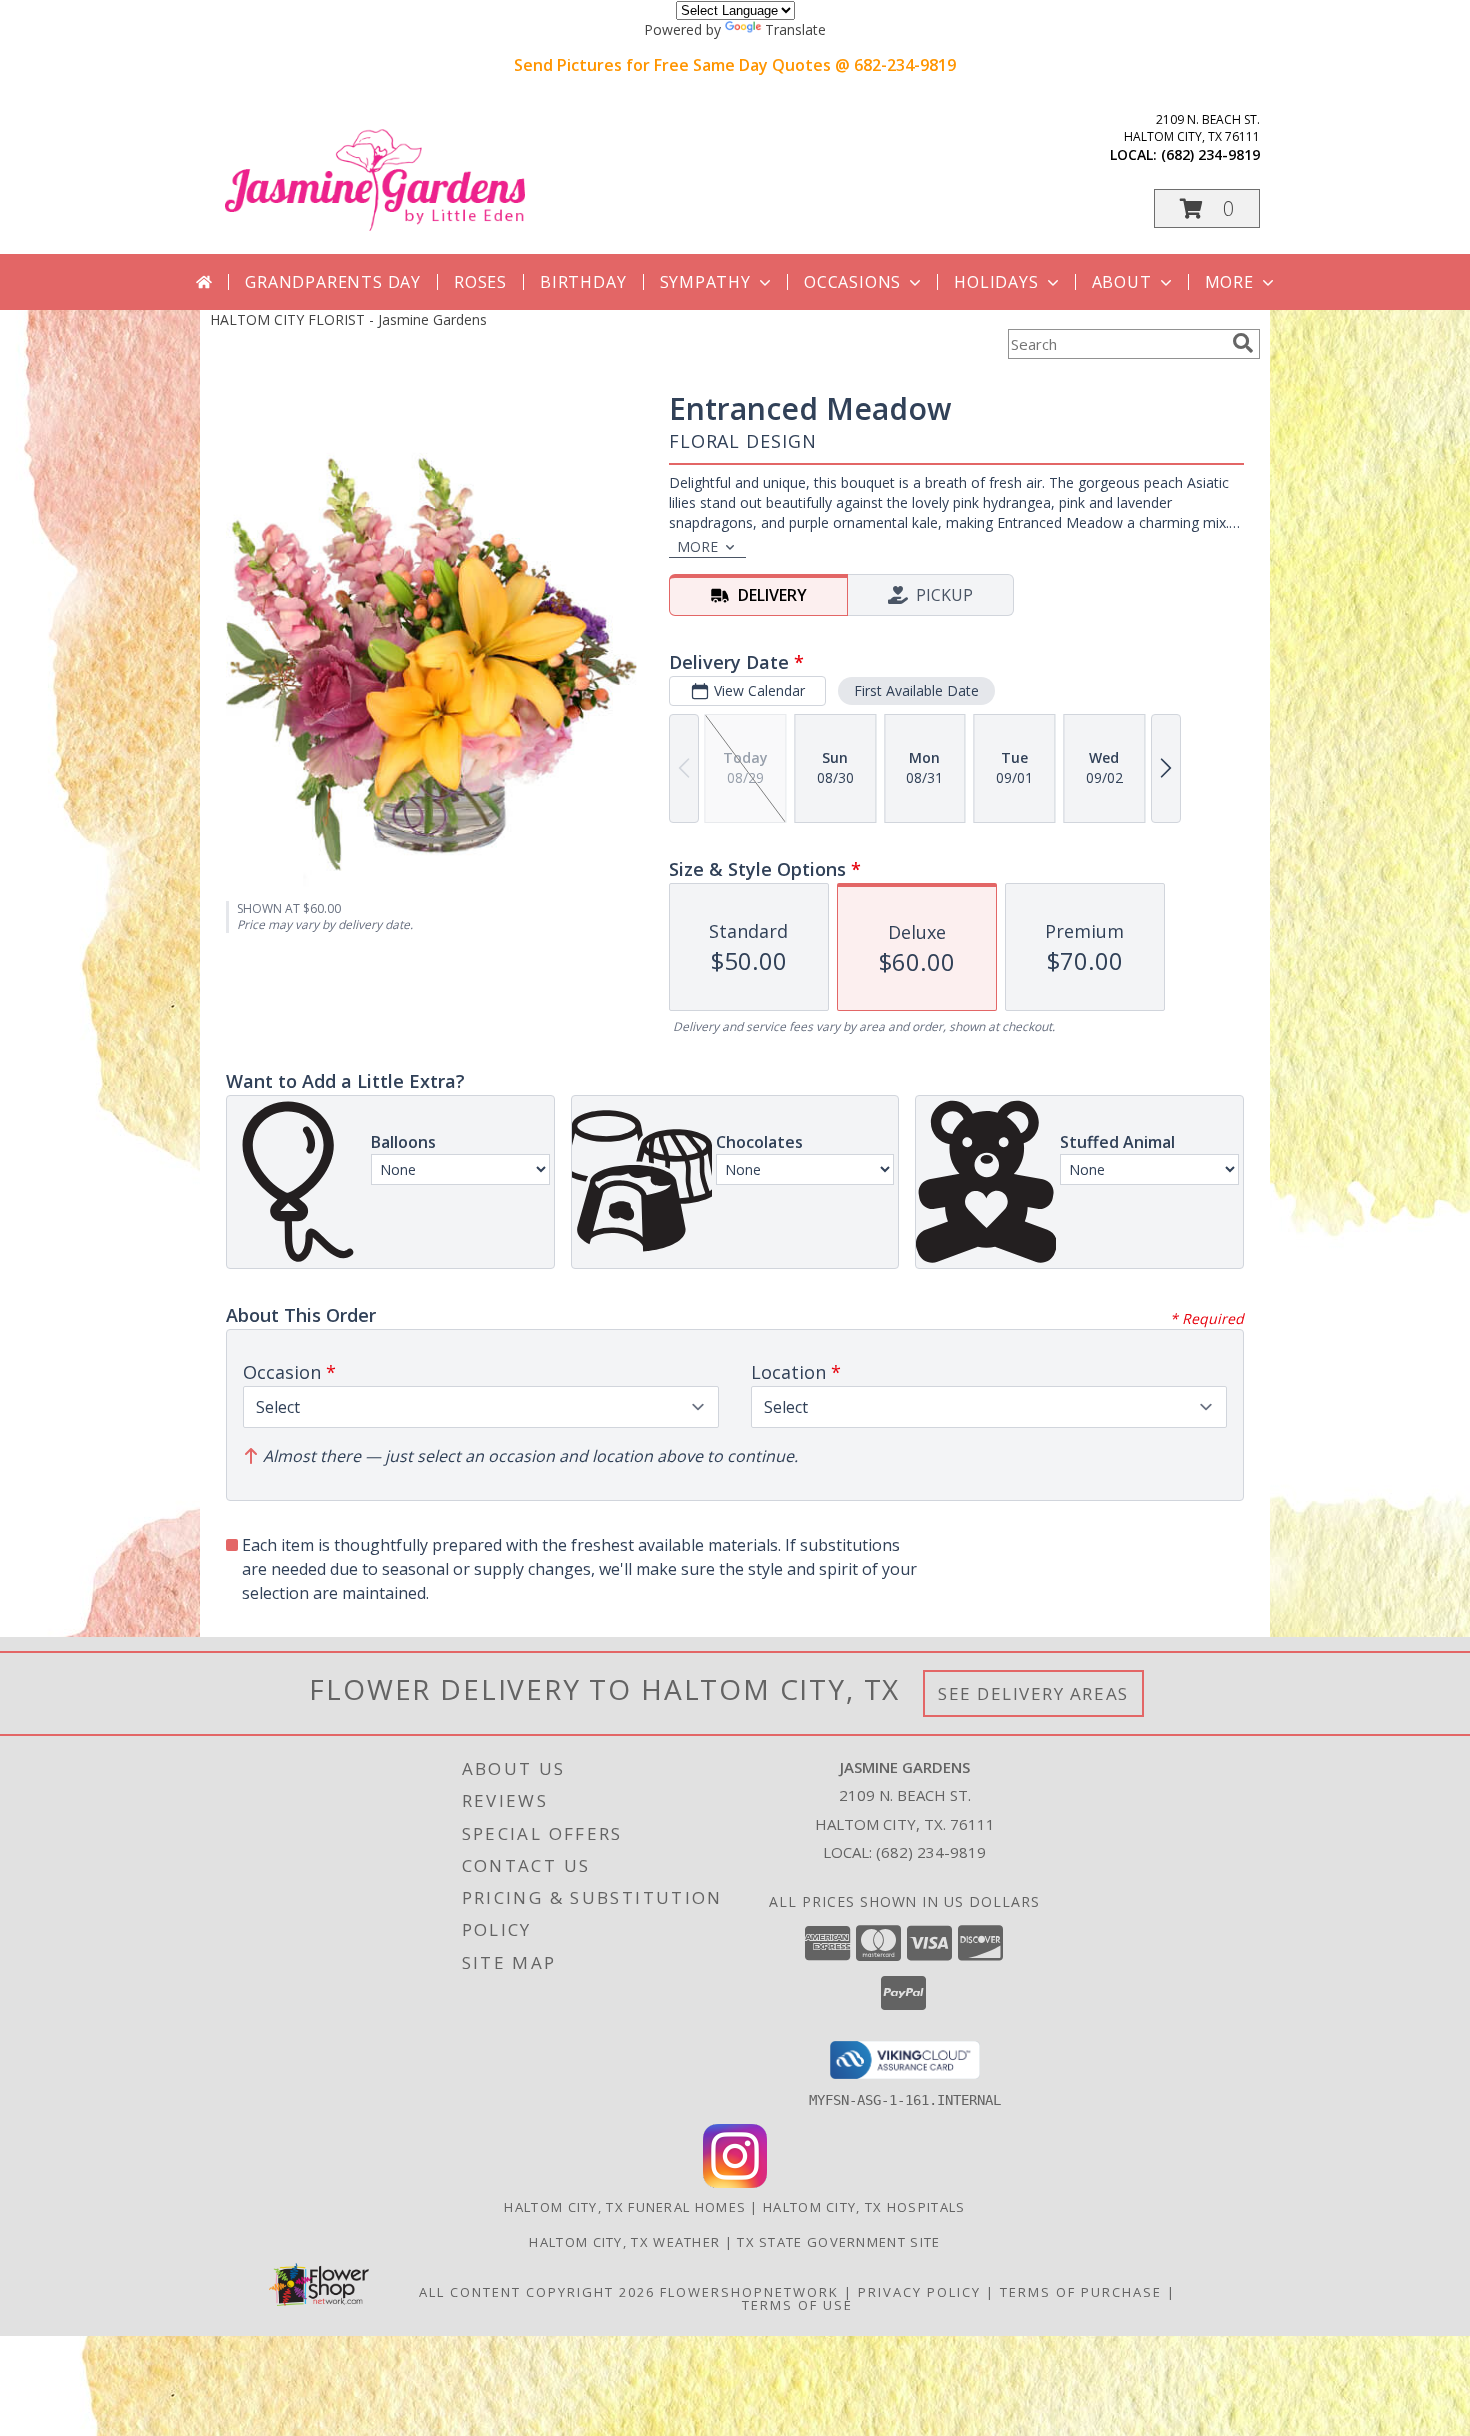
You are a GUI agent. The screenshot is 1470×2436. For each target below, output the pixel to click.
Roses (480, 282)
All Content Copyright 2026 (537, 2292)
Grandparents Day (333, 282)
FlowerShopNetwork (749, 2292)
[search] (1243, 343)
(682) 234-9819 (1210, 154)
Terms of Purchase (1081, 2292)
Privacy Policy (919, 2292)
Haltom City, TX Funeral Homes (625, 2207)
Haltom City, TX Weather (624, 2242)
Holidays (996, 282)
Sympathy (705, 282)
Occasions (852, 282)
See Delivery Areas (1033, 1693)
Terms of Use (797, 2305)
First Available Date (916, 690)
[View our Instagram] (735, 2182)
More (1229, 282)
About (1122, 282)
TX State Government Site (838, 2242)
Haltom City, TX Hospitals (864, 2207)
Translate (795, 29)
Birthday (583, 282)
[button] (1207, 208)
